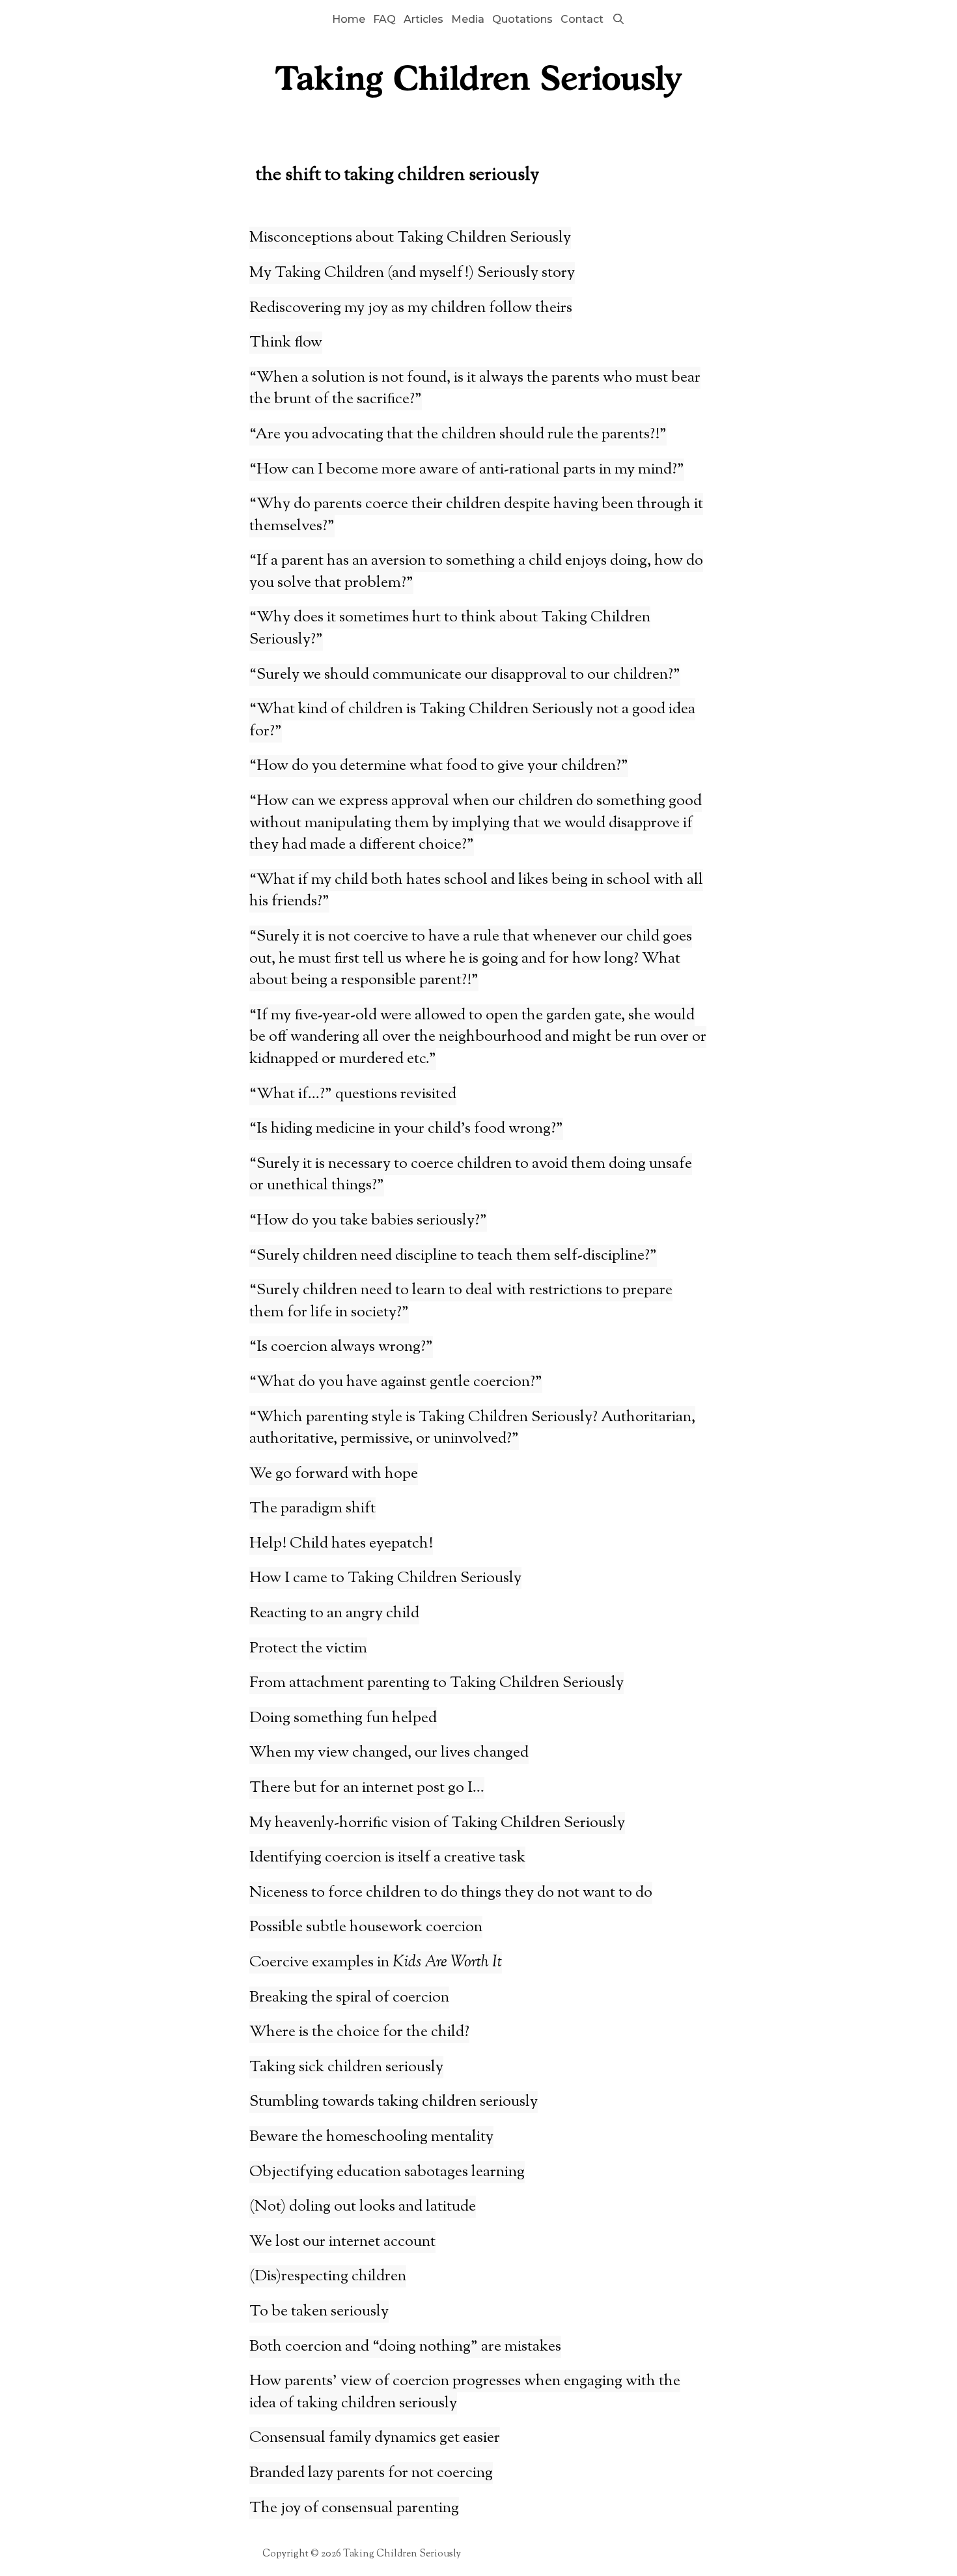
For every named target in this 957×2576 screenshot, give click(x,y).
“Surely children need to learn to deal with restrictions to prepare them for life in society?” (461, 1301)
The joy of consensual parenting (354, 2508)
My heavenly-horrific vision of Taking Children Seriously (437, 1823)
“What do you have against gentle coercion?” (396, 1382)
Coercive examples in (376, 1962)
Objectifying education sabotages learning (387, 2172)
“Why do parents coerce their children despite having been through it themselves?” (476, 515)
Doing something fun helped (343, 1718)
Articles (423, 19)
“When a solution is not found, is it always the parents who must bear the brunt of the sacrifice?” (475, 389)
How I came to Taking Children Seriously (385, 1578)
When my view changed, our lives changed (389, 1753)
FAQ (384, 19)
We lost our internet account (342, 2242)
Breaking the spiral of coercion (349, 1998)
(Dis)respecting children (328, 2276)
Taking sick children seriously (346, 2067)
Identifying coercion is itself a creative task (387, 1858)
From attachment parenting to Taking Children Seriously (437, 1683)
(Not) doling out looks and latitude (363, 2207)
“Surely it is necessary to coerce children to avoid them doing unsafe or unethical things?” (471, 1175)
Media (468, 19)
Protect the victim (308, 1649)
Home (349, 19)
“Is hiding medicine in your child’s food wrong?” (406, 1129)
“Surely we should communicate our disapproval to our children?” (465, 675)
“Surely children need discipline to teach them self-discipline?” (453, 1256)
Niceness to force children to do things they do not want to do (451, 1893)
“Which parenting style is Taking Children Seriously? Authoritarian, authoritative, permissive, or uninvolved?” (472, 1428)
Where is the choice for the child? (359, 2032)
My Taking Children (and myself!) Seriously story (412, 273)
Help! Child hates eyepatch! (341, 1544)
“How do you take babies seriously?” (368, 1221)
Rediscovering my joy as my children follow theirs (411, 308)
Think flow (286, 343)
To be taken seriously (319, 2312)
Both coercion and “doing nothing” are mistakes (405, 2347)
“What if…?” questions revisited (353, 1094)
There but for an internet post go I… (367, 1788)
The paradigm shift (312, 1508)
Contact (582, 19)
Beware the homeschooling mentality (371, 2137)
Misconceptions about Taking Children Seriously (410, 238)
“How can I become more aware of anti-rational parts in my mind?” (467, 470)
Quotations (522, 19)
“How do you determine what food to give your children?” (439, 766)
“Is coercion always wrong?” (341, 1347)
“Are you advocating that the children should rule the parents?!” (458, 434)
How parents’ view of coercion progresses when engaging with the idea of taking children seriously (465, 2392)
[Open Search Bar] (618, 20)
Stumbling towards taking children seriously (394, 2102)
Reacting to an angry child (334, 1613)
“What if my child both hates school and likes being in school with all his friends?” (476, 891)
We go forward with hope (334, 1474)
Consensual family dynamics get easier (375, 2438)
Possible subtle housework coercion (366, 1927)
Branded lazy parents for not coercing (371, 2473)
